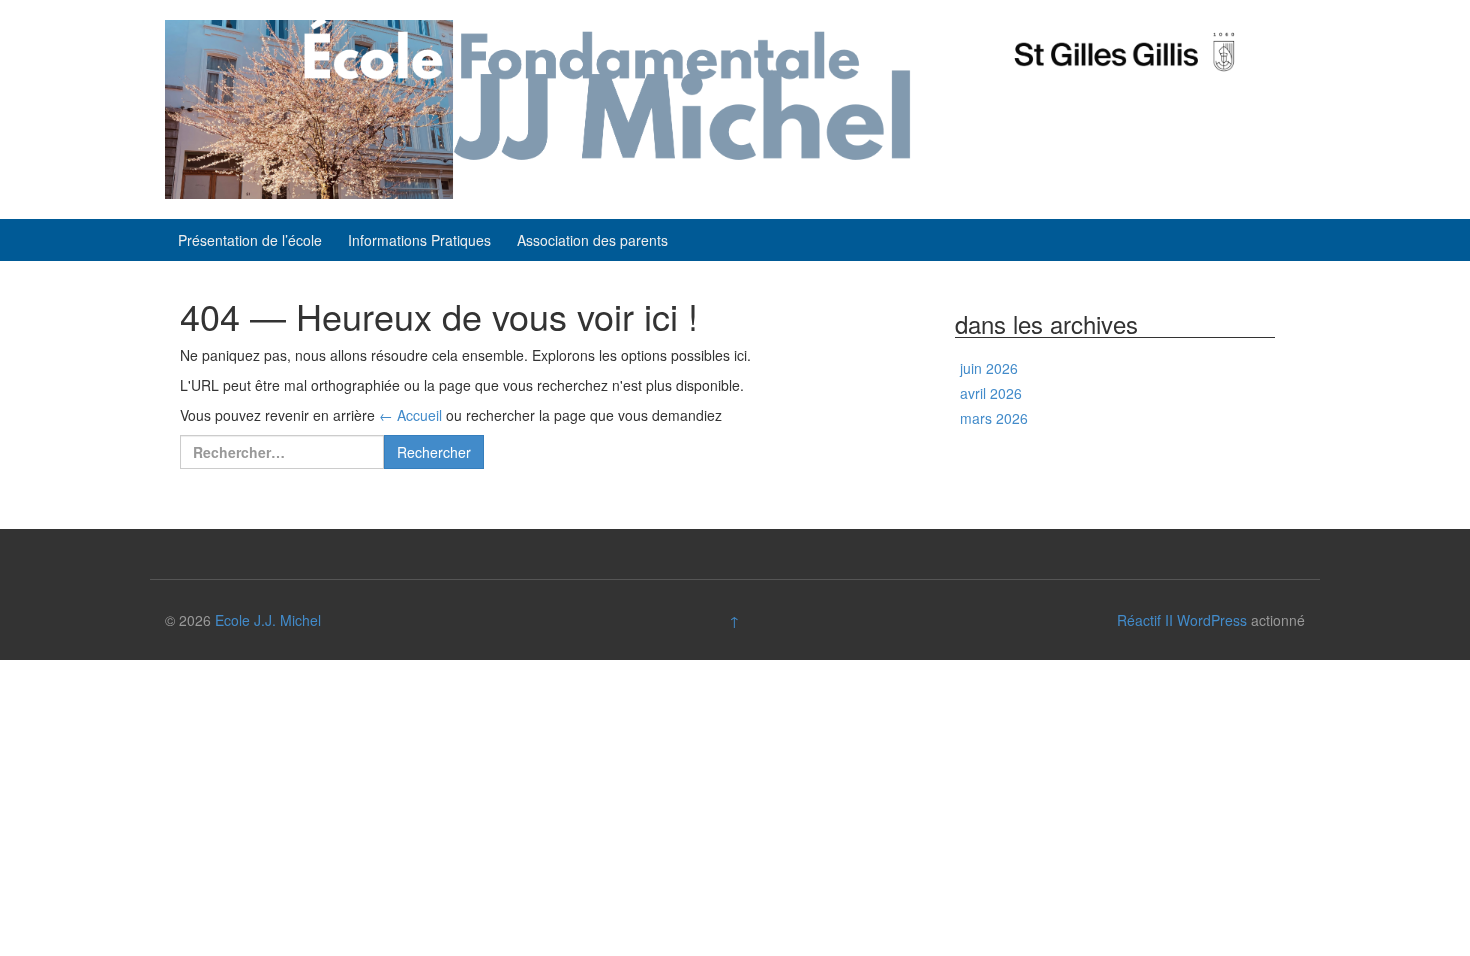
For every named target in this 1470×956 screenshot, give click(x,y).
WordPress (1212, 620)
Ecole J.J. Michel (268, 620)
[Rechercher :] (282, 452)
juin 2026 (989, 368)
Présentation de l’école (250, 240)
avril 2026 (991, 393)
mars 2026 (994, 418)
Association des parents (592, 240)
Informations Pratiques (419, 240)
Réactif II (1145, 620)
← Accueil (410, 415)
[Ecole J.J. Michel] (540, 107)
